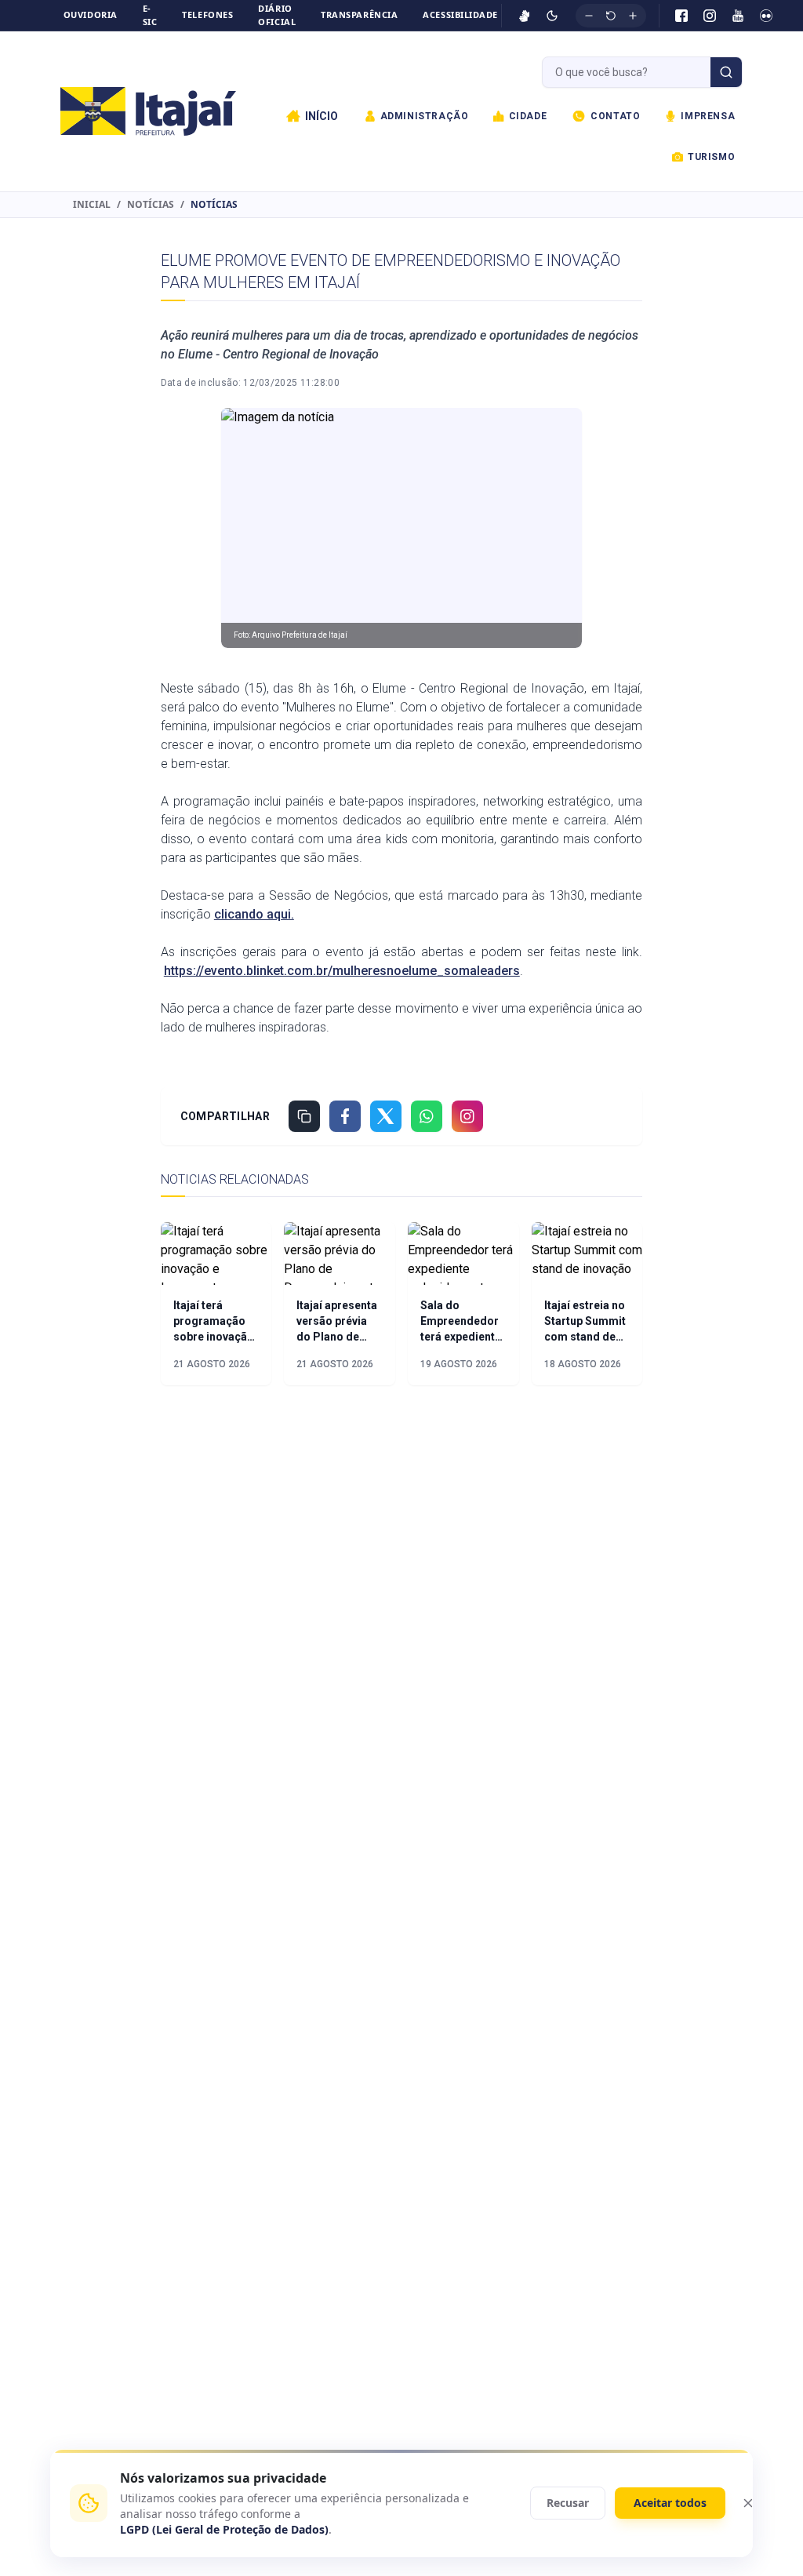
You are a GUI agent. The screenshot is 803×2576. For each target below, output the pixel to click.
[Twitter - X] (386, 1116)
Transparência (359, 15)
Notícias (151, 205)
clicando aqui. (254, 914)
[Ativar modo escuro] (552, 16)
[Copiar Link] (304, 1116)
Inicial (92, 205)
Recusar (568, 2503)
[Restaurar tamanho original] (611, 16)
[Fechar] (748, 2503)
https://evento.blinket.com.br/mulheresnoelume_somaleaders (342, 971)
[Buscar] (726, 72)
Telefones (207, 15)
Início (322, 116)
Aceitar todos (670, 2503)
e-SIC (150, 15)
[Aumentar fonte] (633, 16)
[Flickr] (766, 16)
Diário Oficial (277, 15)
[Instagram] (710, 16)
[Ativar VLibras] (525, 16)
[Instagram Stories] (467, 1116)
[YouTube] (738, 16)
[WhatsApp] (427, 1116)
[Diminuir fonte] (589, 16)
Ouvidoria (91, 15)
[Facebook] (681, 16)
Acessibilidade (460, 15)
